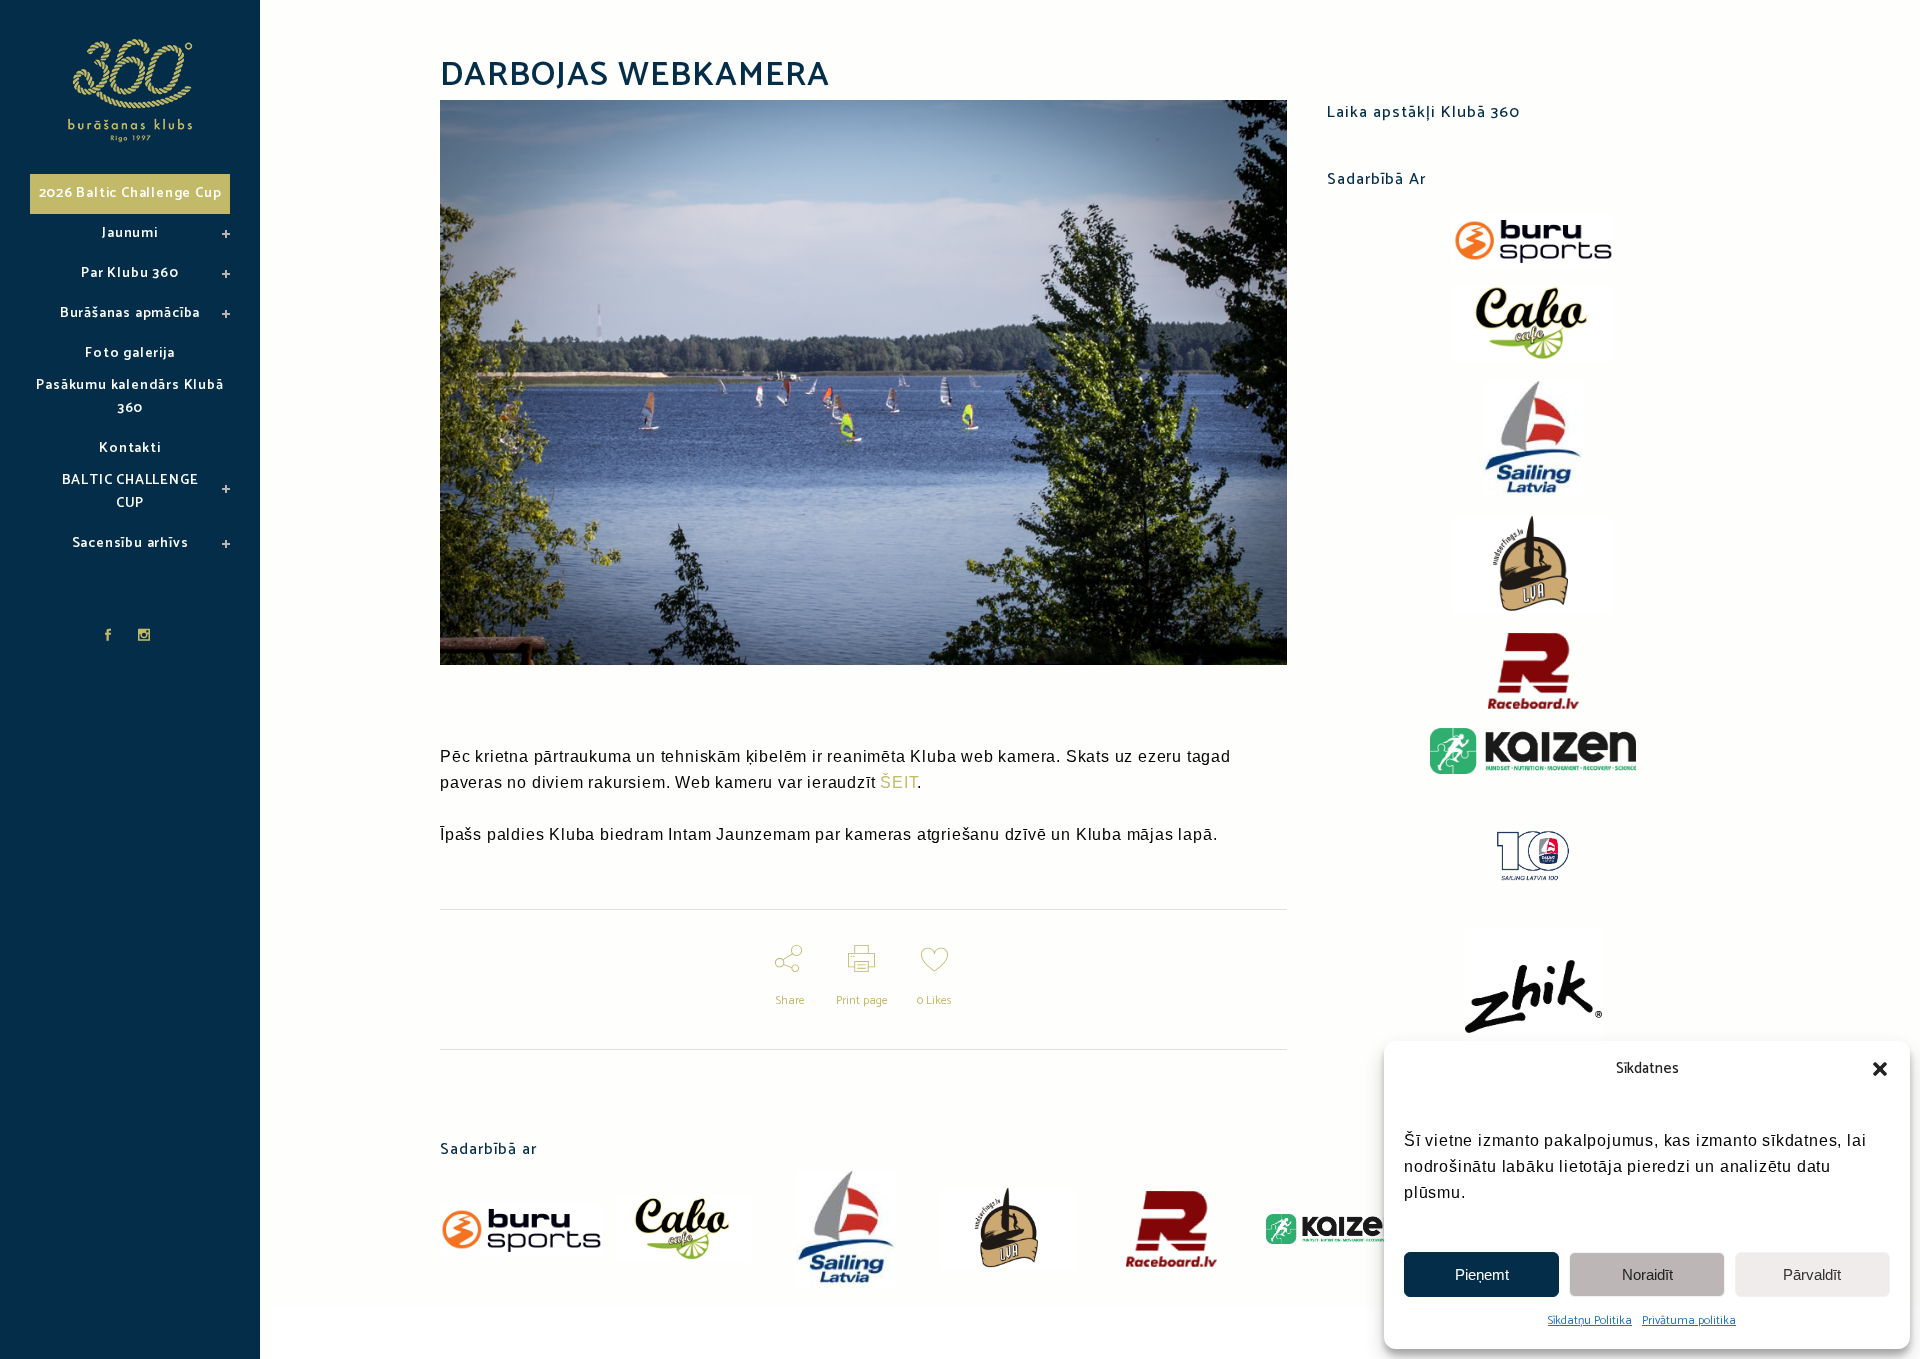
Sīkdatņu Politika (1590, 1320)
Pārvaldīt (1812, 1274)
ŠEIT (898, 782)
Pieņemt (1482, 1274)
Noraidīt (1647, 1274)
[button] (1880, 1069)
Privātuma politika (1689, 1320)
